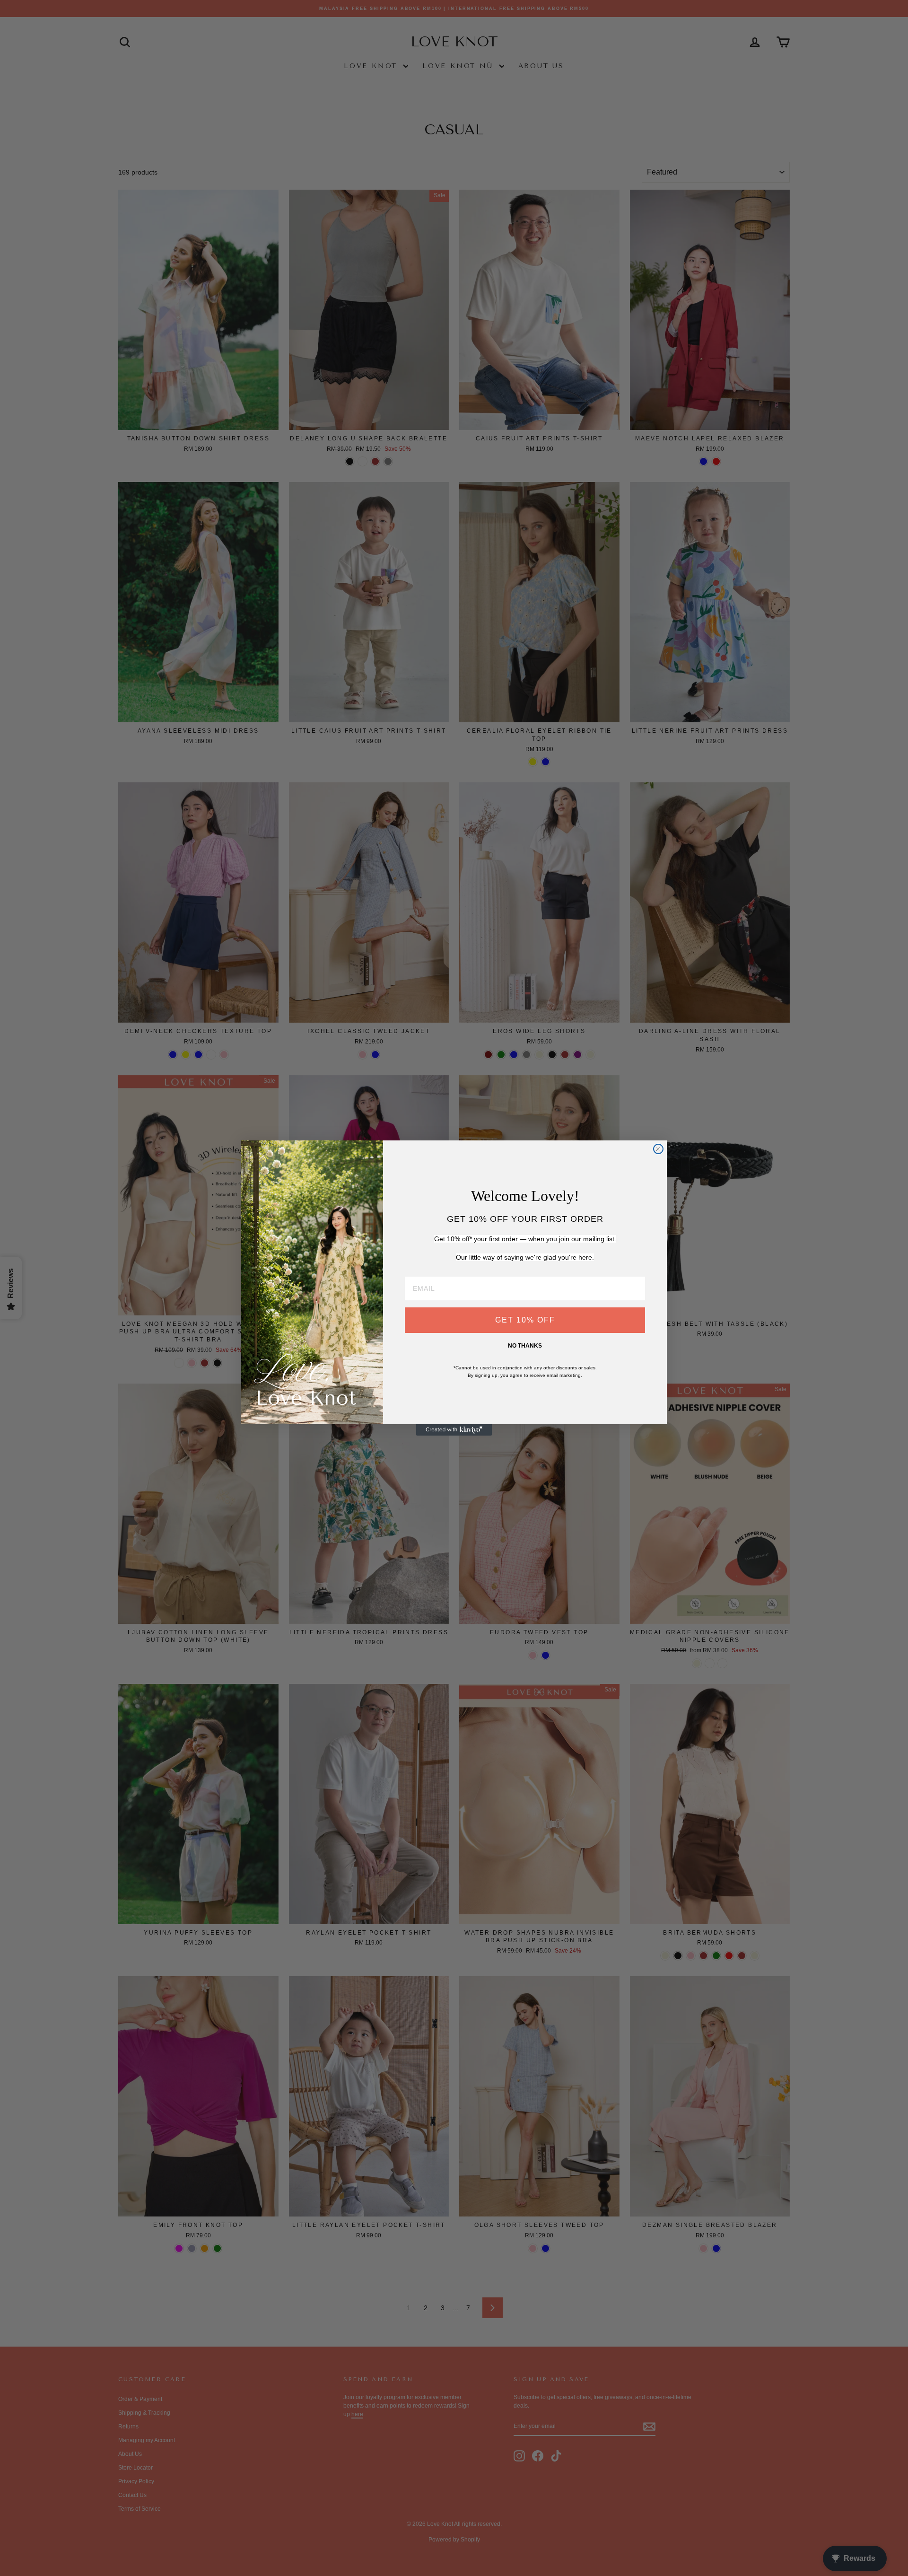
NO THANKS (525, 1346)
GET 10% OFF (525, 1320)
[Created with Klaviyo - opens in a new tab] (454, 1430)
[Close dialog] (658, 1149)
